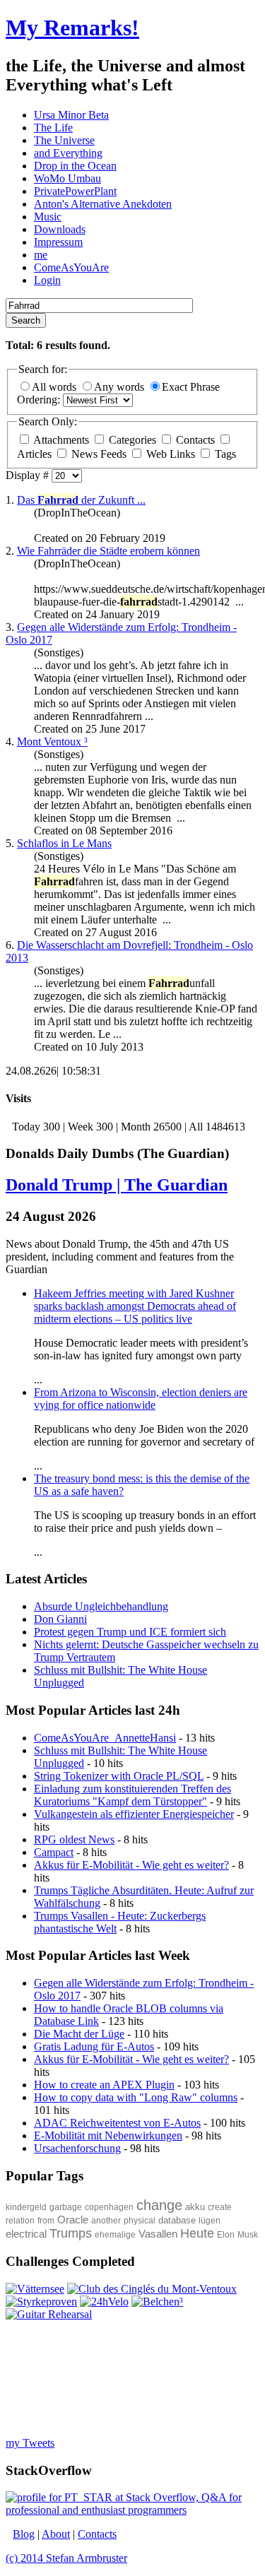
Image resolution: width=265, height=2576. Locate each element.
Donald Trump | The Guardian (117, 1185)
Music (48, 217)
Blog (24, 2534)
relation (20, 2221)
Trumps (71, 2233)
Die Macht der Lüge (79, 2034)
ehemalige (115, 2235)
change (159, 2205)
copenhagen (109, 2207)
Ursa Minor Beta (71, 115)
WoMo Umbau (67, 178)
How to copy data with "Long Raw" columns (136, 2097)
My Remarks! (72, 28)
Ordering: (40, 400)
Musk (248, 2235)
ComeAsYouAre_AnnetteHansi (105, 1738)
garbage (66, 2207)
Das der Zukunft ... (81, 500)
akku (195, 2207)
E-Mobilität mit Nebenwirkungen (108, 2135)
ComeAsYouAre (71, 267)
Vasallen (158, 2234)
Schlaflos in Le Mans (64, 843)
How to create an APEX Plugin (104, 2085)
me (41, 255)
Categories (132, 440)
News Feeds (99, 454)
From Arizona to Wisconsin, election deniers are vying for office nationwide (141, 1399)
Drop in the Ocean (75, 166)
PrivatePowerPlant (75, 191)
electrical (26, 2234)
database (177, 2220)
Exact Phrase (191, 387)
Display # (29, 475)
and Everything (68, 153)
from (46, 2221)
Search (26, 320)
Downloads (60, 229)
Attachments (61, 440)
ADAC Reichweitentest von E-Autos (117, 2123)
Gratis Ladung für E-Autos (94, 2046)
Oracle (73, 2220)
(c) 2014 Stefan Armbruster (66, 2558)
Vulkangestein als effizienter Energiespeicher (134, 1814)
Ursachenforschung (77, 2148)
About (56, 2534)
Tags (224, 454)
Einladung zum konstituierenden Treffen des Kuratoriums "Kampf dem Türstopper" (132, 1795)
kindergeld (26, 2207)
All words (55, 387)
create (220, 2207)
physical (140, 2221)
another (106, 2221)
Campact (54, 1852)
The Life (53, 128)
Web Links (171, 454)
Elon (226, 2235)
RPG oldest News (74, 1839)
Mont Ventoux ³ (52, 742)
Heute (197, 2233)
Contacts (195, 440)
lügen (210, 2221)
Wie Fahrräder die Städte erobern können (108, 551)
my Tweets (30, 2443)
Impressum (58, 242)
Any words (120, 387)
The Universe (64, 140)
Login (47, 280)
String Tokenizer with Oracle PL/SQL (119, 1776)
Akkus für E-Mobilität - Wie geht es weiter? (131, 1865)
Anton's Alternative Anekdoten (103, 204)
